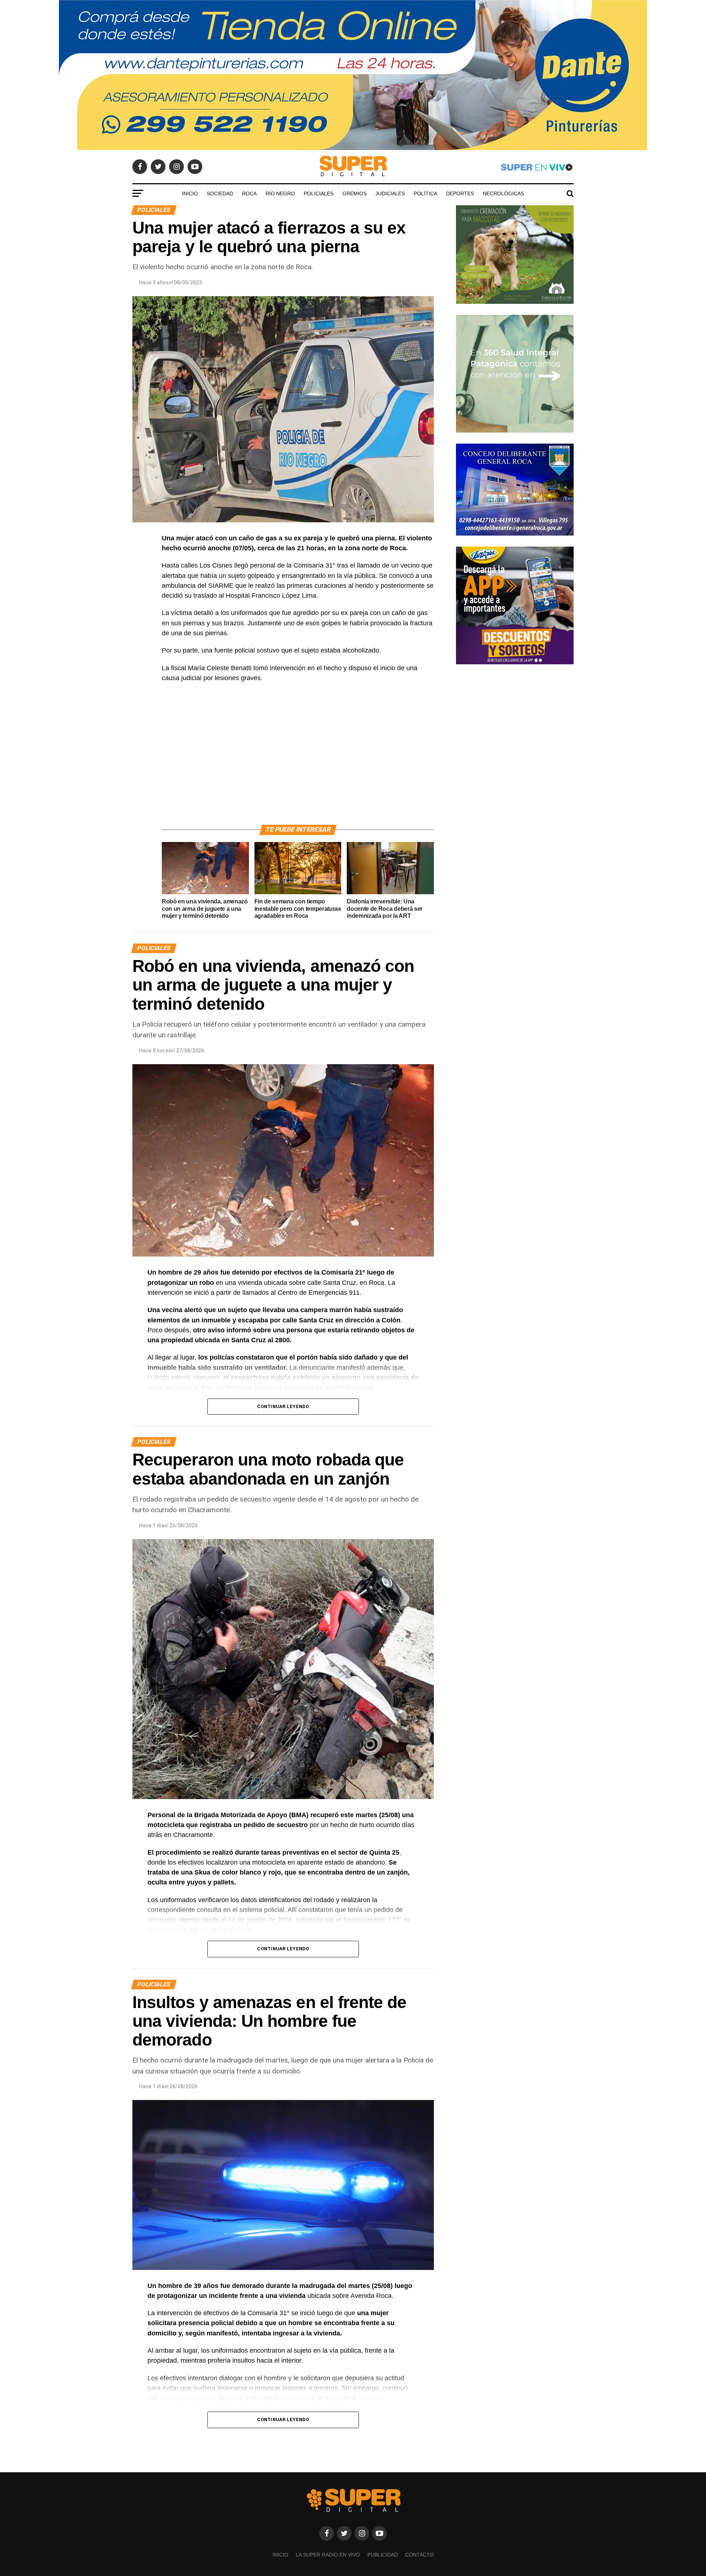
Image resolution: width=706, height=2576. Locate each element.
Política (425, 193)
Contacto (420, 2555)
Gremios (354, 193)
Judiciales (390, 193)
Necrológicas (503, 193)
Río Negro (280, 193)
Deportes (460, 193)
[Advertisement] (298, 762)
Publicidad (383, 2555)
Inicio (190, 193)
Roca (249, 193)
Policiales (319, 193)
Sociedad (220, 193)
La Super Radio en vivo (328, 2555)
